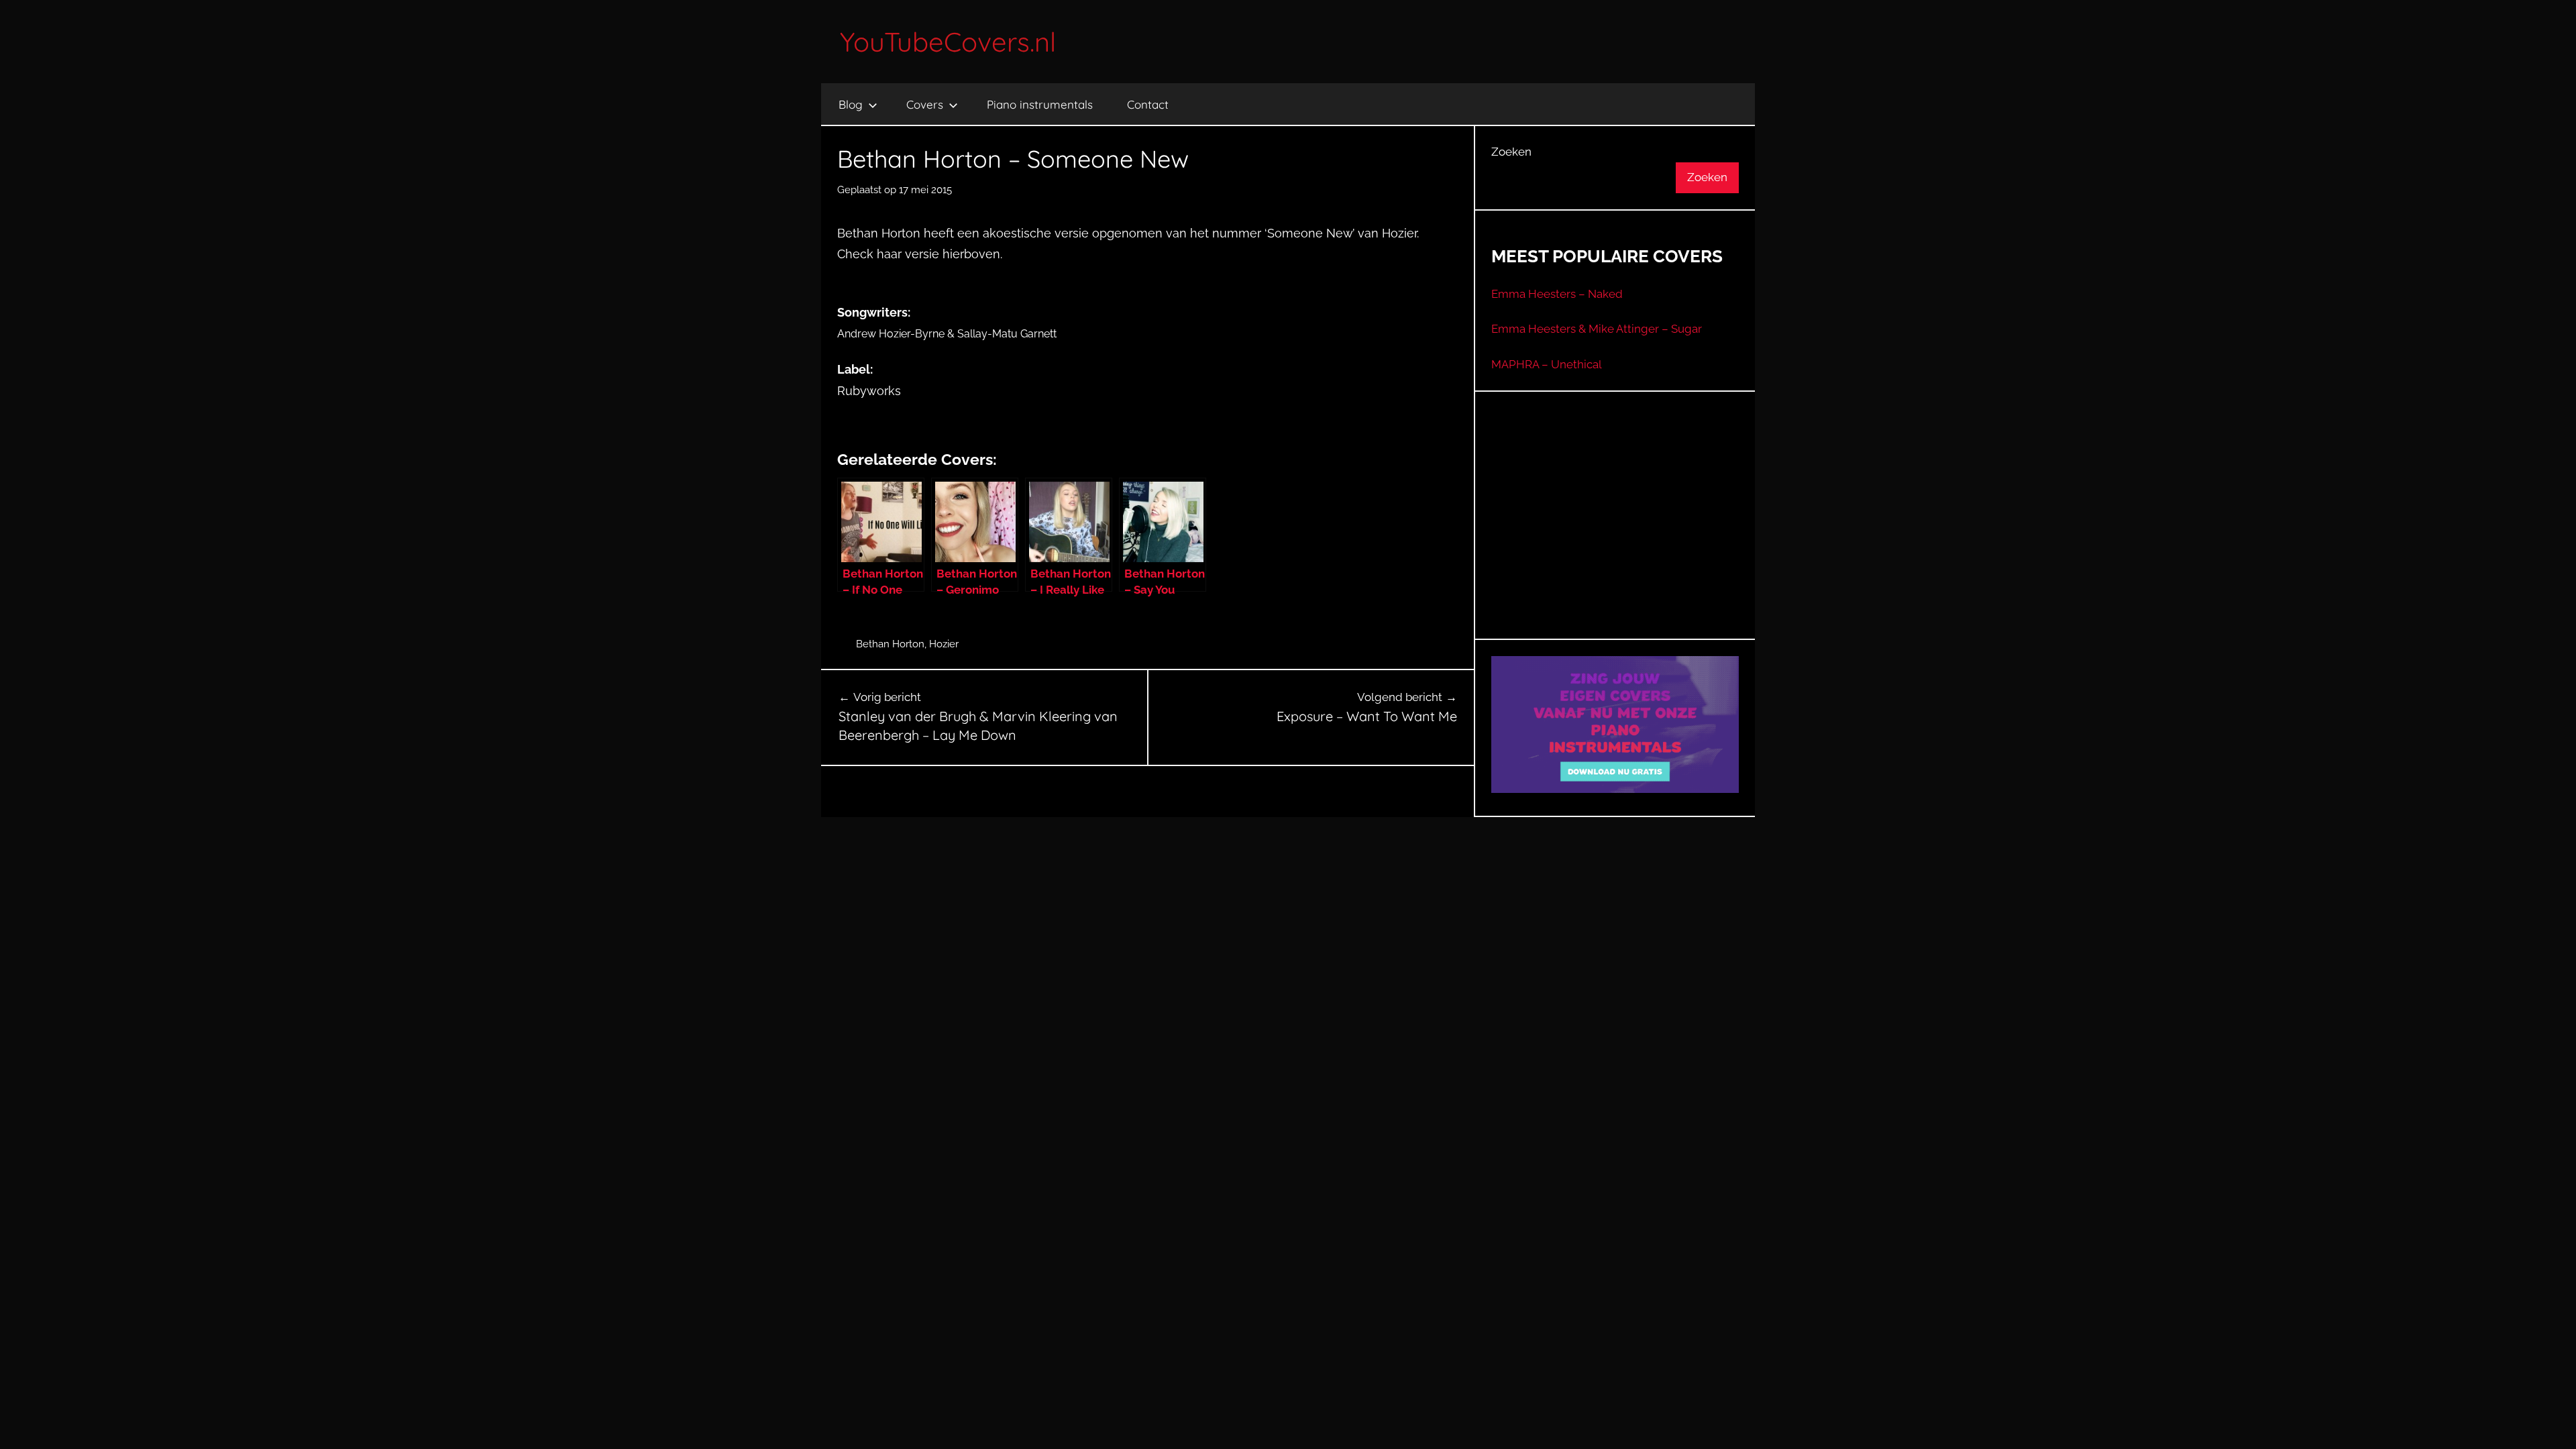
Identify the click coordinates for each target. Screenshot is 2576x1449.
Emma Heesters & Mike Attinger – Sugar (1597, 329)
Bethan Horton (890, 644)
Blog (851, 104)
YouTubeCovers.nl (948, 42)
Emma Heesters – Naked (1557, 294)
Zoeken (1511, 152)
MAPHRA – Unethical (1547, 364)
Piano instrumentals (1040, 104)
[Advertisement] (1615, 532)
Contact (1148, 104)
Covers (925, 104)
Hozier (944, 644)
